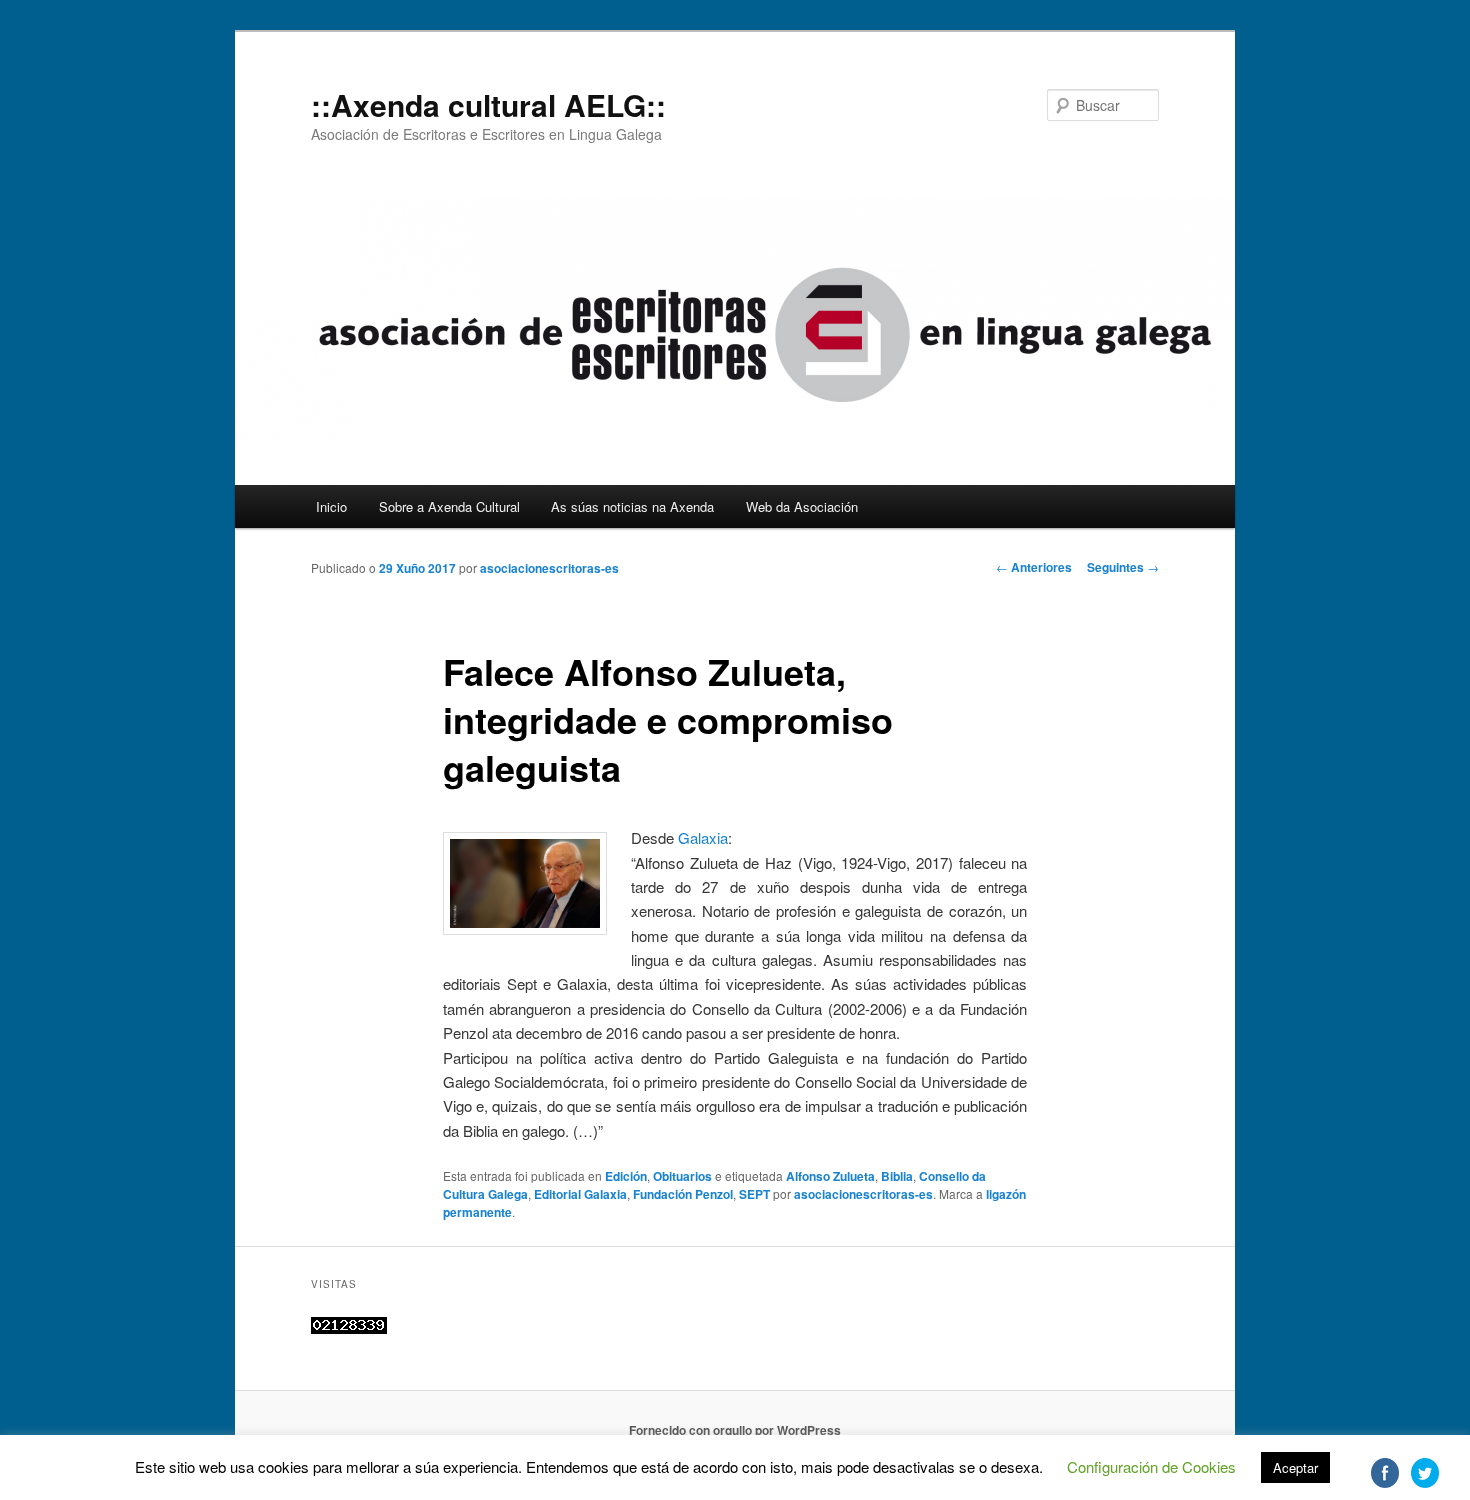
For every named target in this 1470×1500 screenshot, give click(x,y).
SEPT (754, 1194)
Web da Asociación (802, 506)
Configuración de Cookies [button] (1151, 1466)
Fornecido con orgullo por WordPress (735, 1430)
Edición (626, 1176)
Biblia (897, 1176)
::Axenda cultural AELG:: (488, 104)
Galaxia (703, 837)
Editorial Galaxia (580, 1194)
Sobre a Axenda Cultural (449, 506)
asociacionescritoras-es (549, 568)
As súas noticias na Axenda (632, 506)
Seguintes (1123, 567)
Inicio (331, 506)
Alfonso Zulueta (830, 1176)
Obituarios (682, 1176)
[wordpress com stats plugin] (349, 1329)
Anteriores (1034, 567)
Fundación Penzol (683, 1194)
